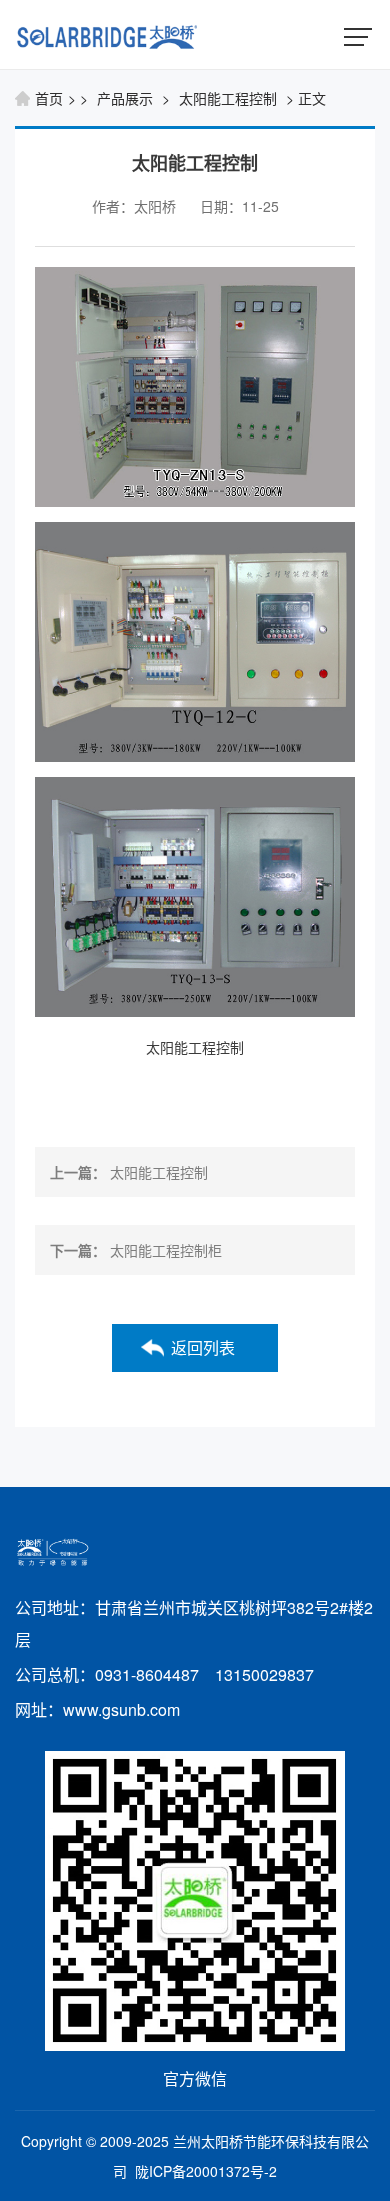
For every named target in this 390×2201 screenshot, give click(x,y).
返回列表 (203, 1347)
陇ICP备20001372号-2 (206, 2171)
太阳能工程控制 (228, 98)
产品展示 (125, 98)
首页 (49, 98)
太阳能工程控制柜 (166, 1250)
